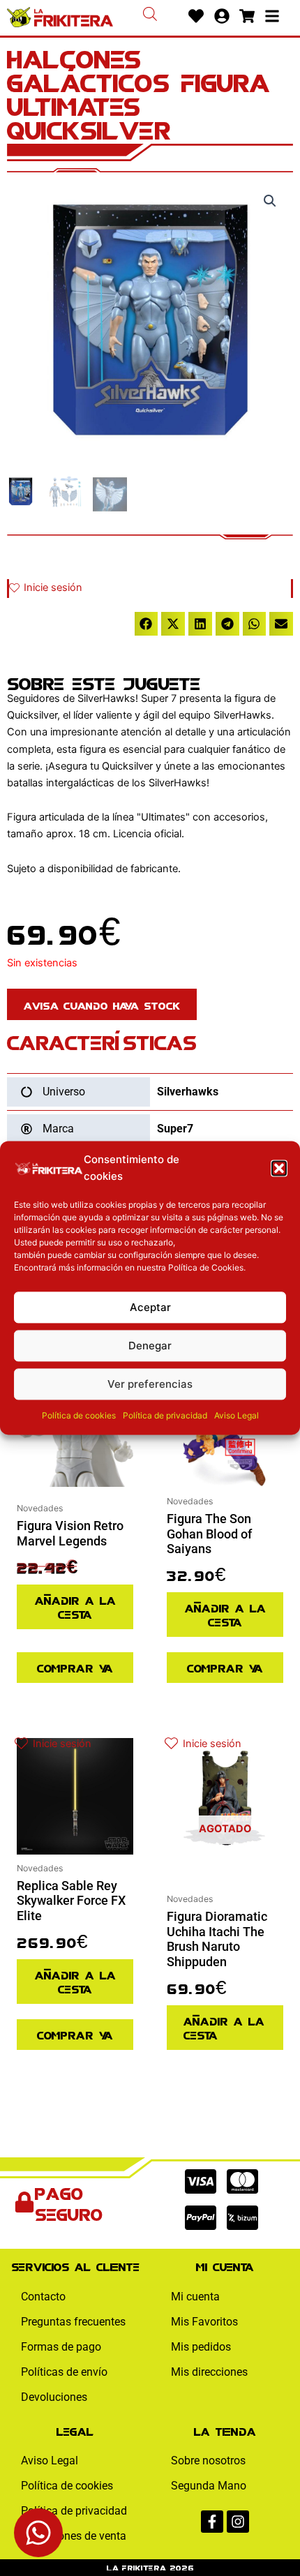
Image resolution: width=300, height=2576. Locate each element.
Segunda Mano (209, 2486)
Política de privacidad (165, 1416)
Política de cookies (79, 1416)
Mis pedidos (201, 2347)
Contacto (43, 2297)
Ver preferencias (150, 1384)
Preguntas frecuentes (73, 2322)
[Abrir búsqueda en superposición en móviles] (150, 14)
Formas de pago (61, 2347)
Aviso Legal (237, 1416)
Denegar (150, 1346)
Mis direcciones (209, 2372)
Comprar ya (75, 1667)
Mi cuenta (195, 2297)
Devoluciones (54, 2397)
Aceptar (150, 1307)
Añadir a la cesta (75, 1607)
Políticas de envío (64, 2372)
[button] (279, 1168)
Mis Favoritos (204, 2322)
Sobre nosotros (208, 2461)
